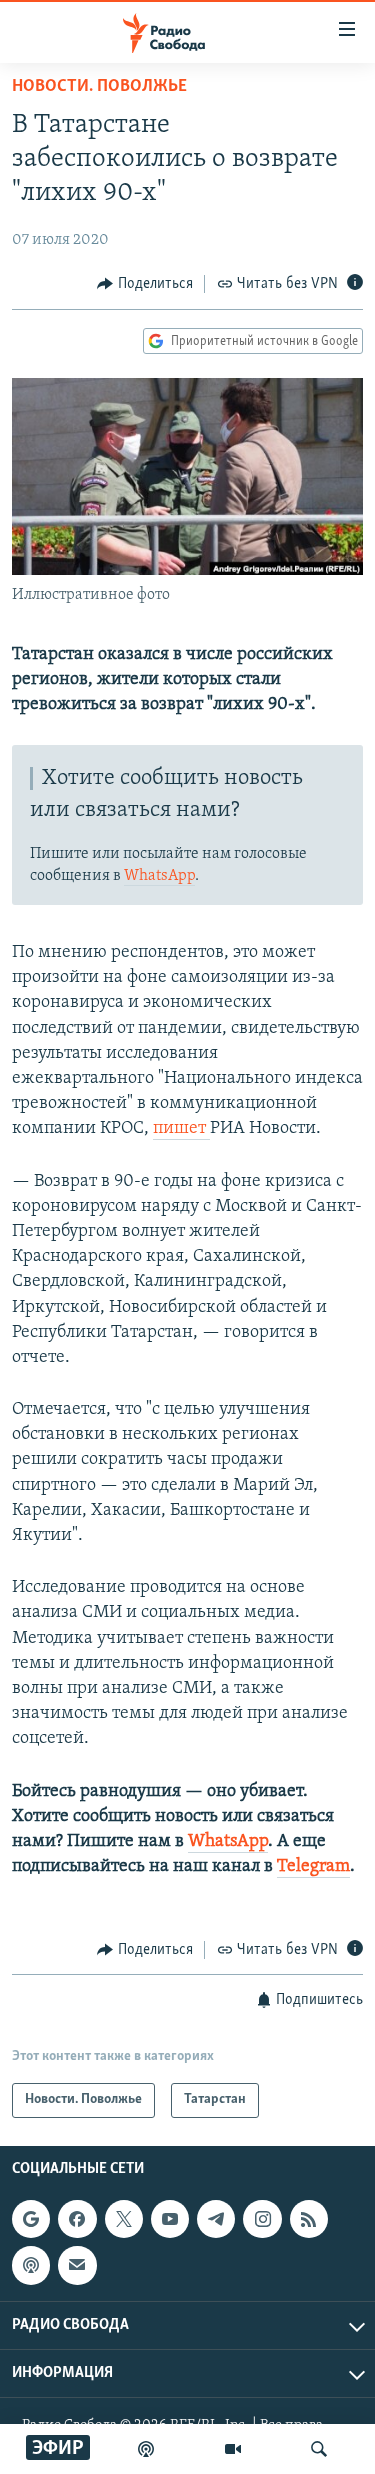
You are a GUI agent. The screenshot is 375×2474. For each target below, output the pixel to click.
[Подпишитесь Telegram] (216, 2219)
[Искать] (319, 2449)
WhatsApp (159, 876)
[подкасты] (146, 2449)
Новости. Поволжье (99, 87)
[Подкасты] (31, 2265)
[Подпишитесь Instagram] (262, 2219)
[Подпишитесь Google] (31, 2219)
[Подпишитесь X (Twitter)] (124, 2219)
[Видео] (233, 2449)
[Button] (145, 284)
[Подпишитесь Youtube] (170, 2219)
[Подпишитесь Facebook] (77, 2219)
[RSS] (309, 2219)
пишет (181, 1129)
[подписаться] (77, 2265)
